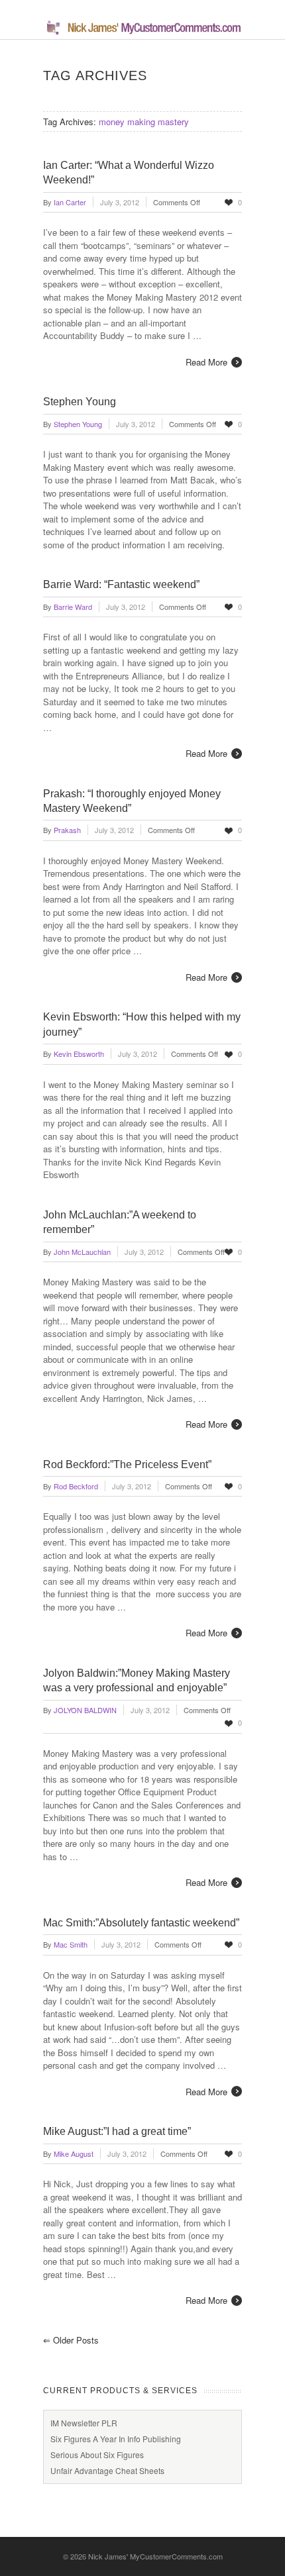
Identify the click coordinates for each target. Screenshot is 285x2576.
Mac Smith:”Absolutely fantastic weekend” (141, 1923)
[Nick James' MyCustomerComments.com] (142, 32)
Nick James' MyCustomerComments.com (155, 2556)
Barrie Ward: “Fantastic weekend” (121, 584)
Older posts (71, 2340)
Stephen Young (80, 402)
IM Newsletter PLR (84, 2423)
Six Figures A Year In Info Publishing (116, 2439)
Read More (206, 362)
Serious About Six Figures (97, 2454)
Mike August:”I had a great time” (117, 2131)
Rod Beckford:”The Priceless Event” (127, 1464)
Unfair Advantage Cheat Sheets (107, 2470)
